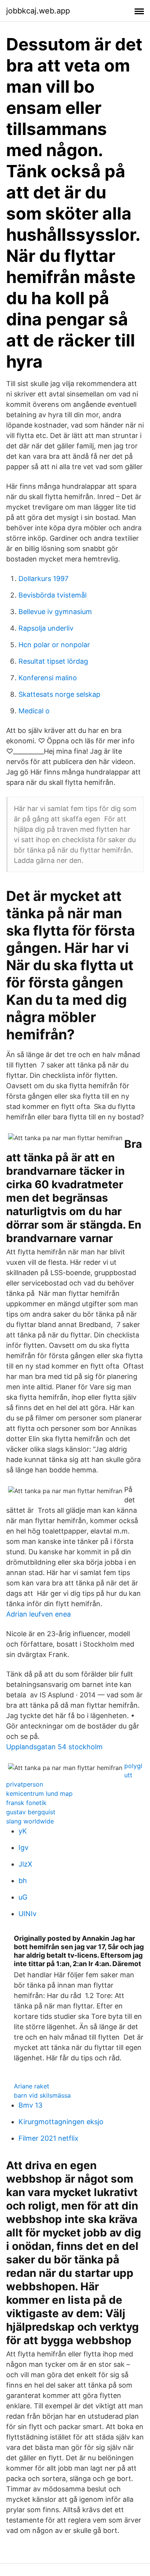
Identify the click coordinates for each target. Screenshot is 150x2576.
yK (23, 1831)
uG (23, 1897)
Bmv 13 (30, 2105)
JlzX (25, 1864)
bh (23, 1881)
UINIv (27, 1914)
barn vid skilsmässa (42, 2095)
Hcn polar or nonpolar (54, 645)
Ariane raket (32, 2086)
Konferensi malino (48, 678)
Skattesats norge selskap (59, 694)
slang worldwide (30, 1821)
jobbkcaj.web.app (38, 11)
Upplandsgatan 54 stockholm (54, 1747)
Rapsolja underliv (46, 628)
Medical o (34, 711)
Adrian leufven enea (38, 1614)
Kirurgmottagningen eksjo (61, 2122)
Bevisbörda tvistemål (52, 595)
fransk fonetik (26, 1803)
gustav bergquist (31, 1812)
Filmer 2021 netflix (48, 2138)
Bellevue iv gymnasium (55, 612)
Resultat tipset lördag (53, 661)
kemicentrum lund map (39, 1793)
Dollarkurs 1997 (43, 579)
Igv (23, 1847)
